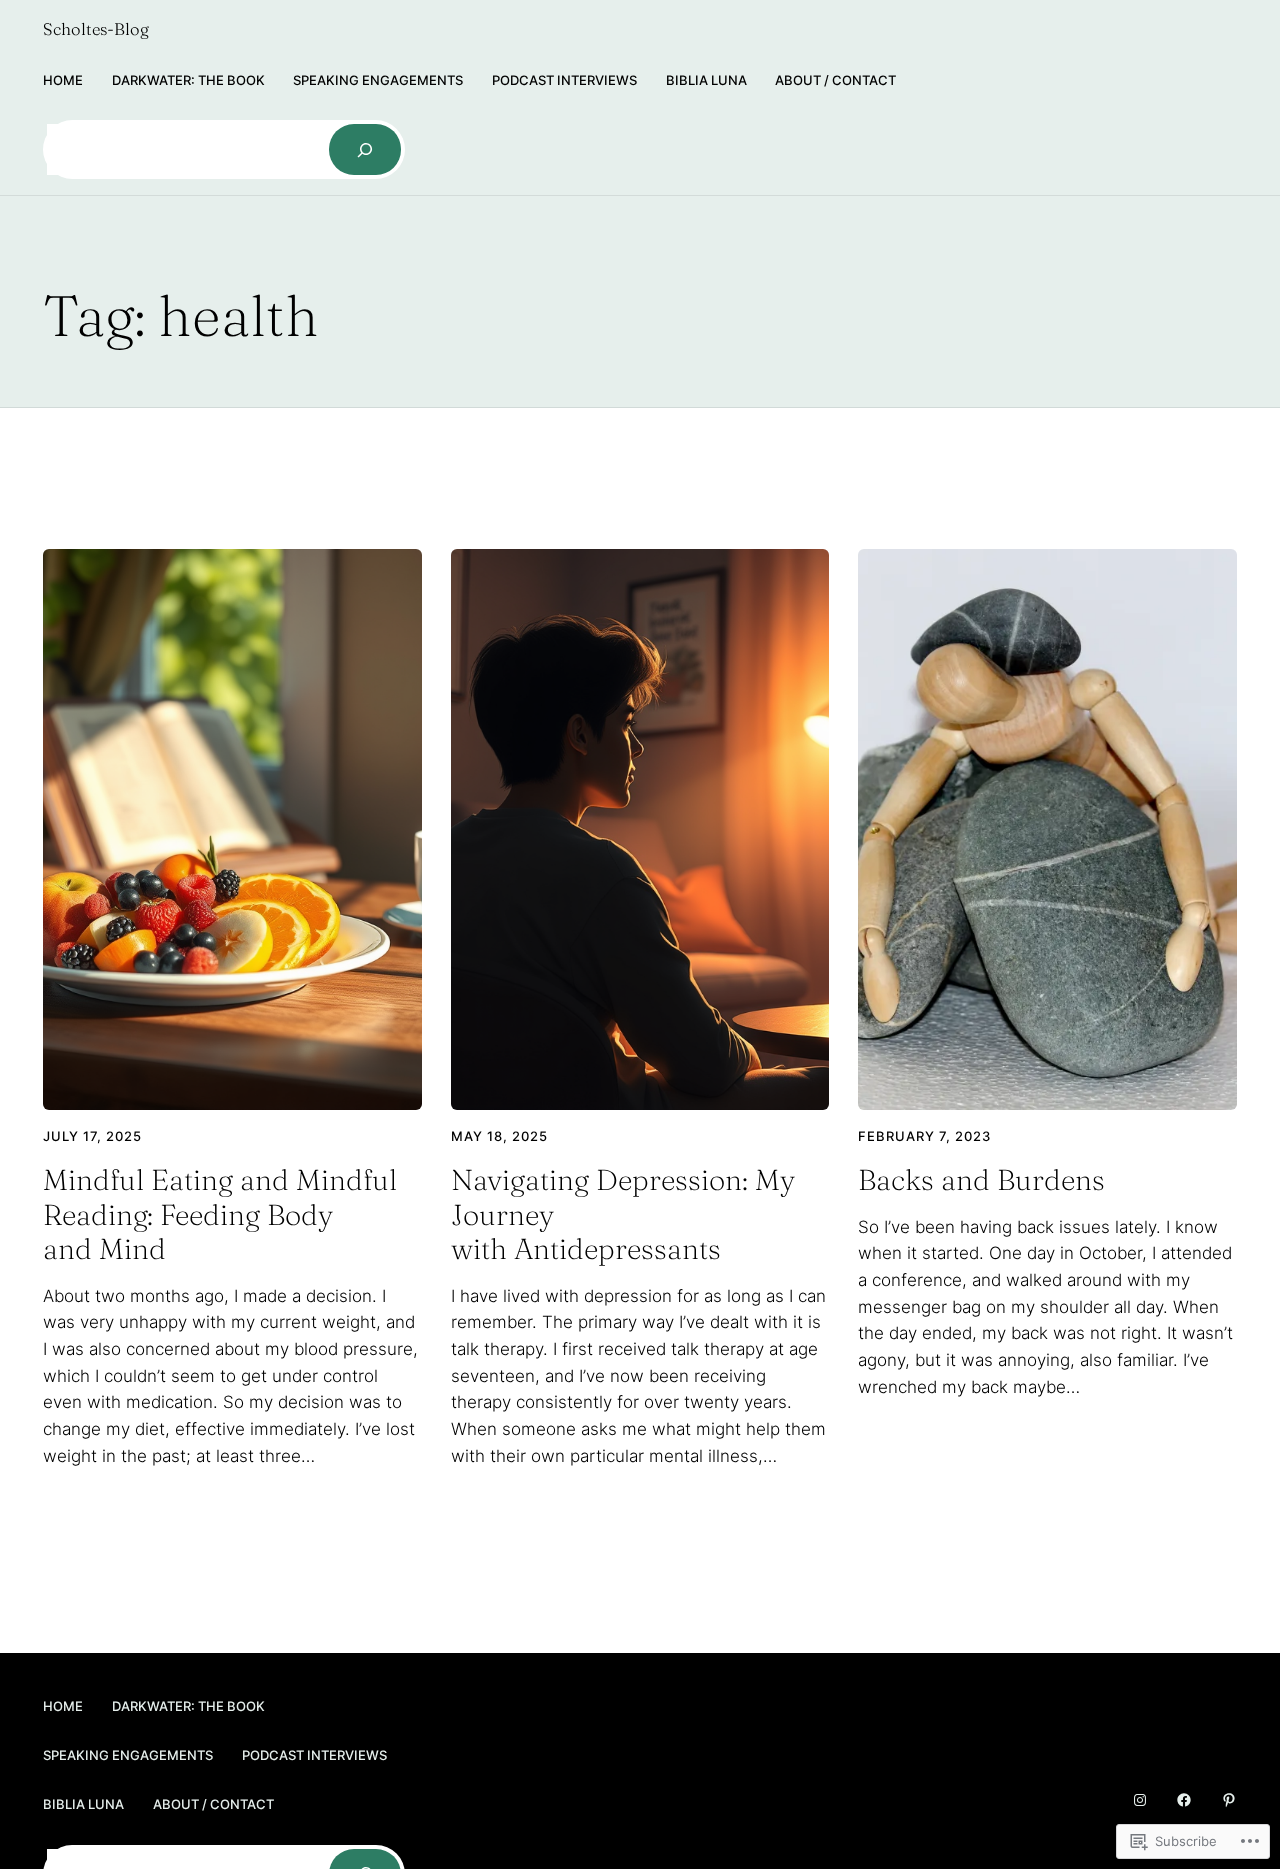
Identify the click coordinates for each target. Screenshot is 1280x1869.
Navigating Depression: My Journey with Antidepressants (623, 1214)
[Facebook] (1184, 1800)
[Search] (365, 149)
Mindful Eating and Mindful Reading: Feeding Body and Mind (220, 1214)
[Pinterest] (1229, 1800)
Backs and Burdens (981, 1180)
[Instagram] (1140, 1800)
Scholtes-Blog (96, 29)
